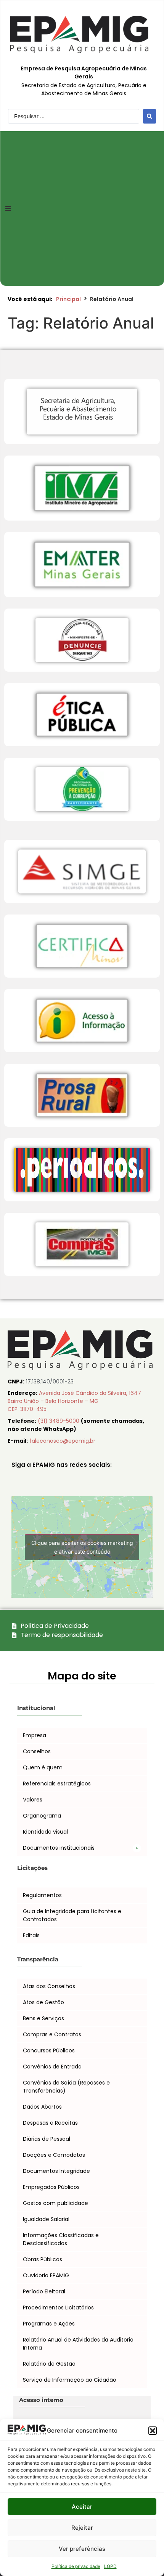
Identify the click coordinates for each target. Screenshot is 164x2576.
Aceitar (82, 2507)
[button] (153, 2431)
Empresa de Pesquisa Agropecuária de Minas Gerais (84, 72)
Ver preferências (82, 2549)
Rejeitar (82, 2528)
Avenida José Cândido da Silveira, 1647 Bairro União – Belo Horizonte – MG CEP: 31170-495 (74, 1401)
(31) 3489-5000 (59, 1421)
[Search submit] (150, 116)
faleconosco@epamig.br (62, 1441)
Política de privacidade (76, 2566)
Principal (68, 299)
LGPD (110, 2566)
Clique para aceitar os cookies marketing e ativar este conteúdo (82, 1547)
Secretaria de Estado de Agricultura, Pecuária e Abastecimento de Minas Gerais (84, 89)
